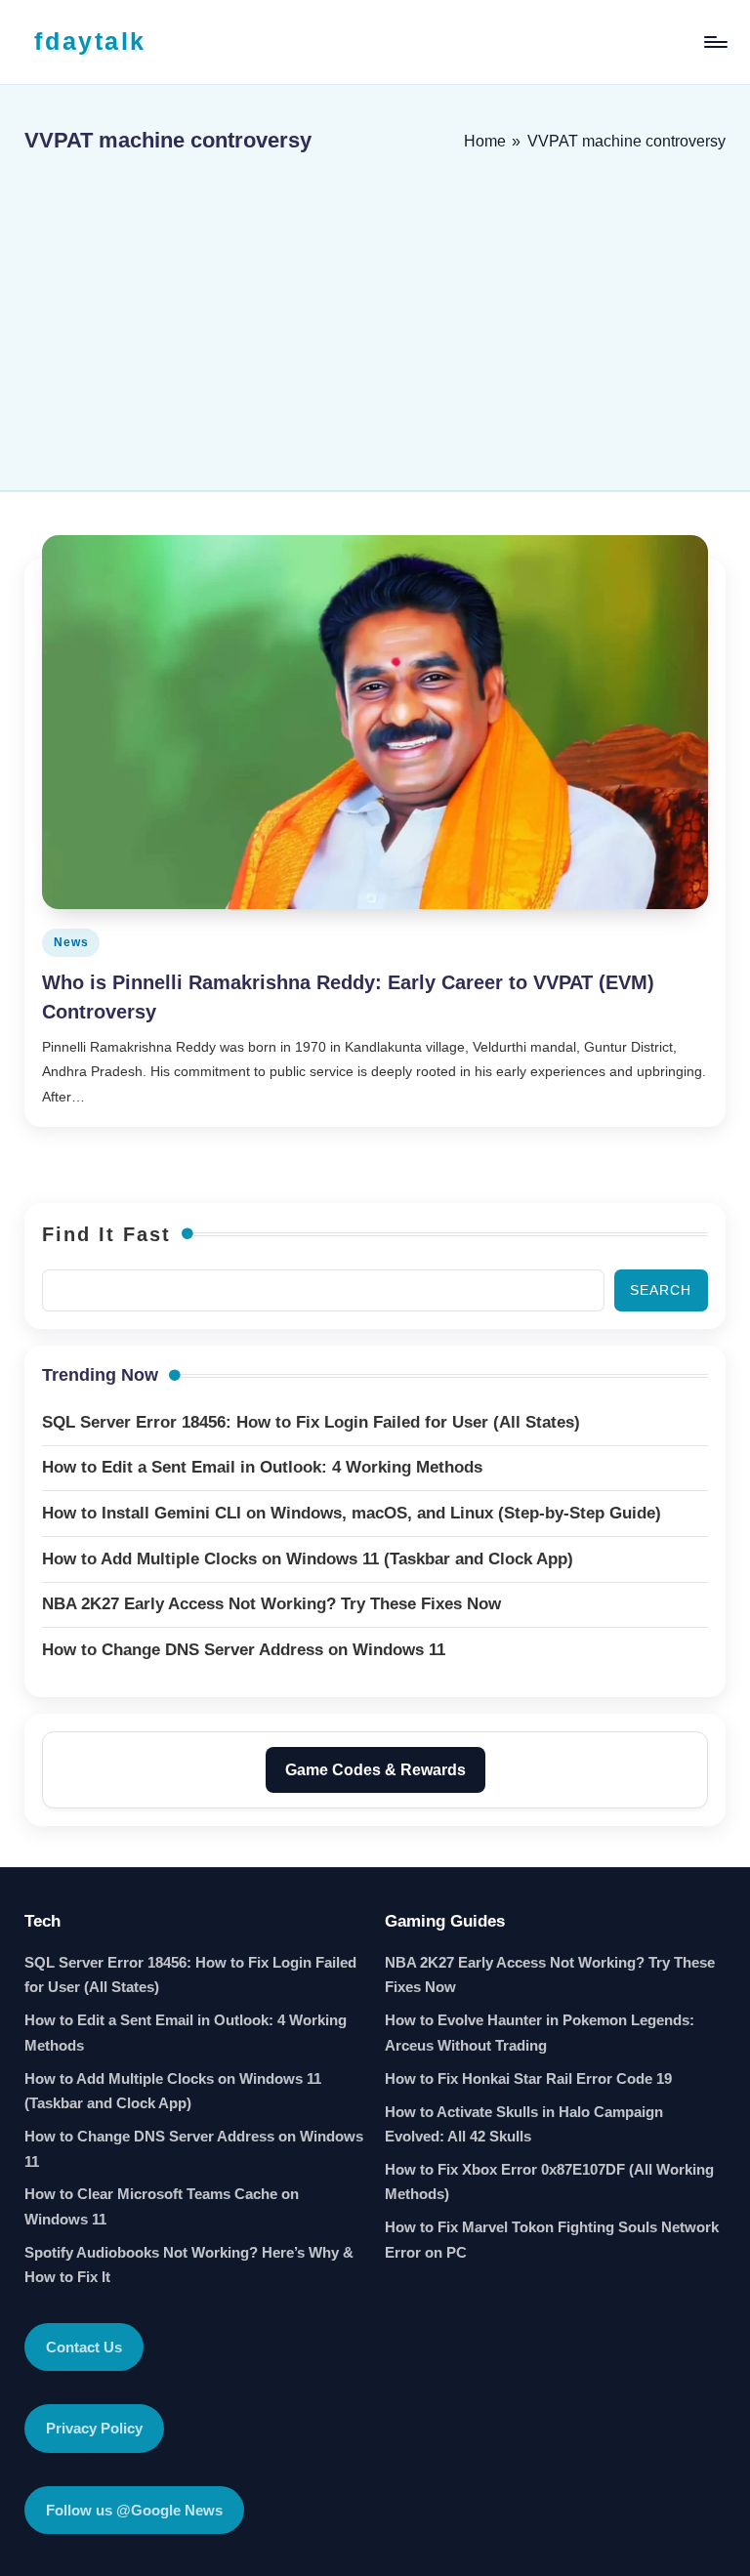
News (71, 942)
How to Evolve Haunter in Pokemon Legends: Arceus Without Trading (540, 2033)
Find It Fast (106, 1234)
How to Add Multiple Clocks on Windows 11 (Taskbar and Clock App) (173, 2091)
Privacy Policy (94, 2428)
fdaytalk (90, 41)
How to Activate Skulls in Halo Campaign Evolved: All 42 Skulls (524, 2124)
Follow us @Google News (134, 2510)
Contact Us (84, 2347)
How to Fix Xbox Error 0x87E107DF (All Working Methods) (549, 2182)
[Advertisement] (375, 314)
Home (485, 141)
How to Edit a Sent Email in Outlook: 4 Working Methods (186, 2033)
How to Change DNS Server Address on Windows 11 (194, 2149)
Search (661, 1290)
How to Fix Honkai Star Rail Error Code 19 (528, 2078)
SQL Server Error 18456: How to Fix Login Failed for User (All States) (190, 1975)
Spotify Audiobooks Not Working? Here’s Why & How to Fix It (189, 2265)
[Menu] (714, 42)
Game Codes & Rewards (375, 1770)
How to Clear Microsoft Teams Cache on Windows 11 (162, 2206)
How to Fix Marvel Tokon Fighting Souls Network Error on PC (552, 2240)
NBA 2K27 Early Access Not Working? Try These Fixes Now (550, 1975)
